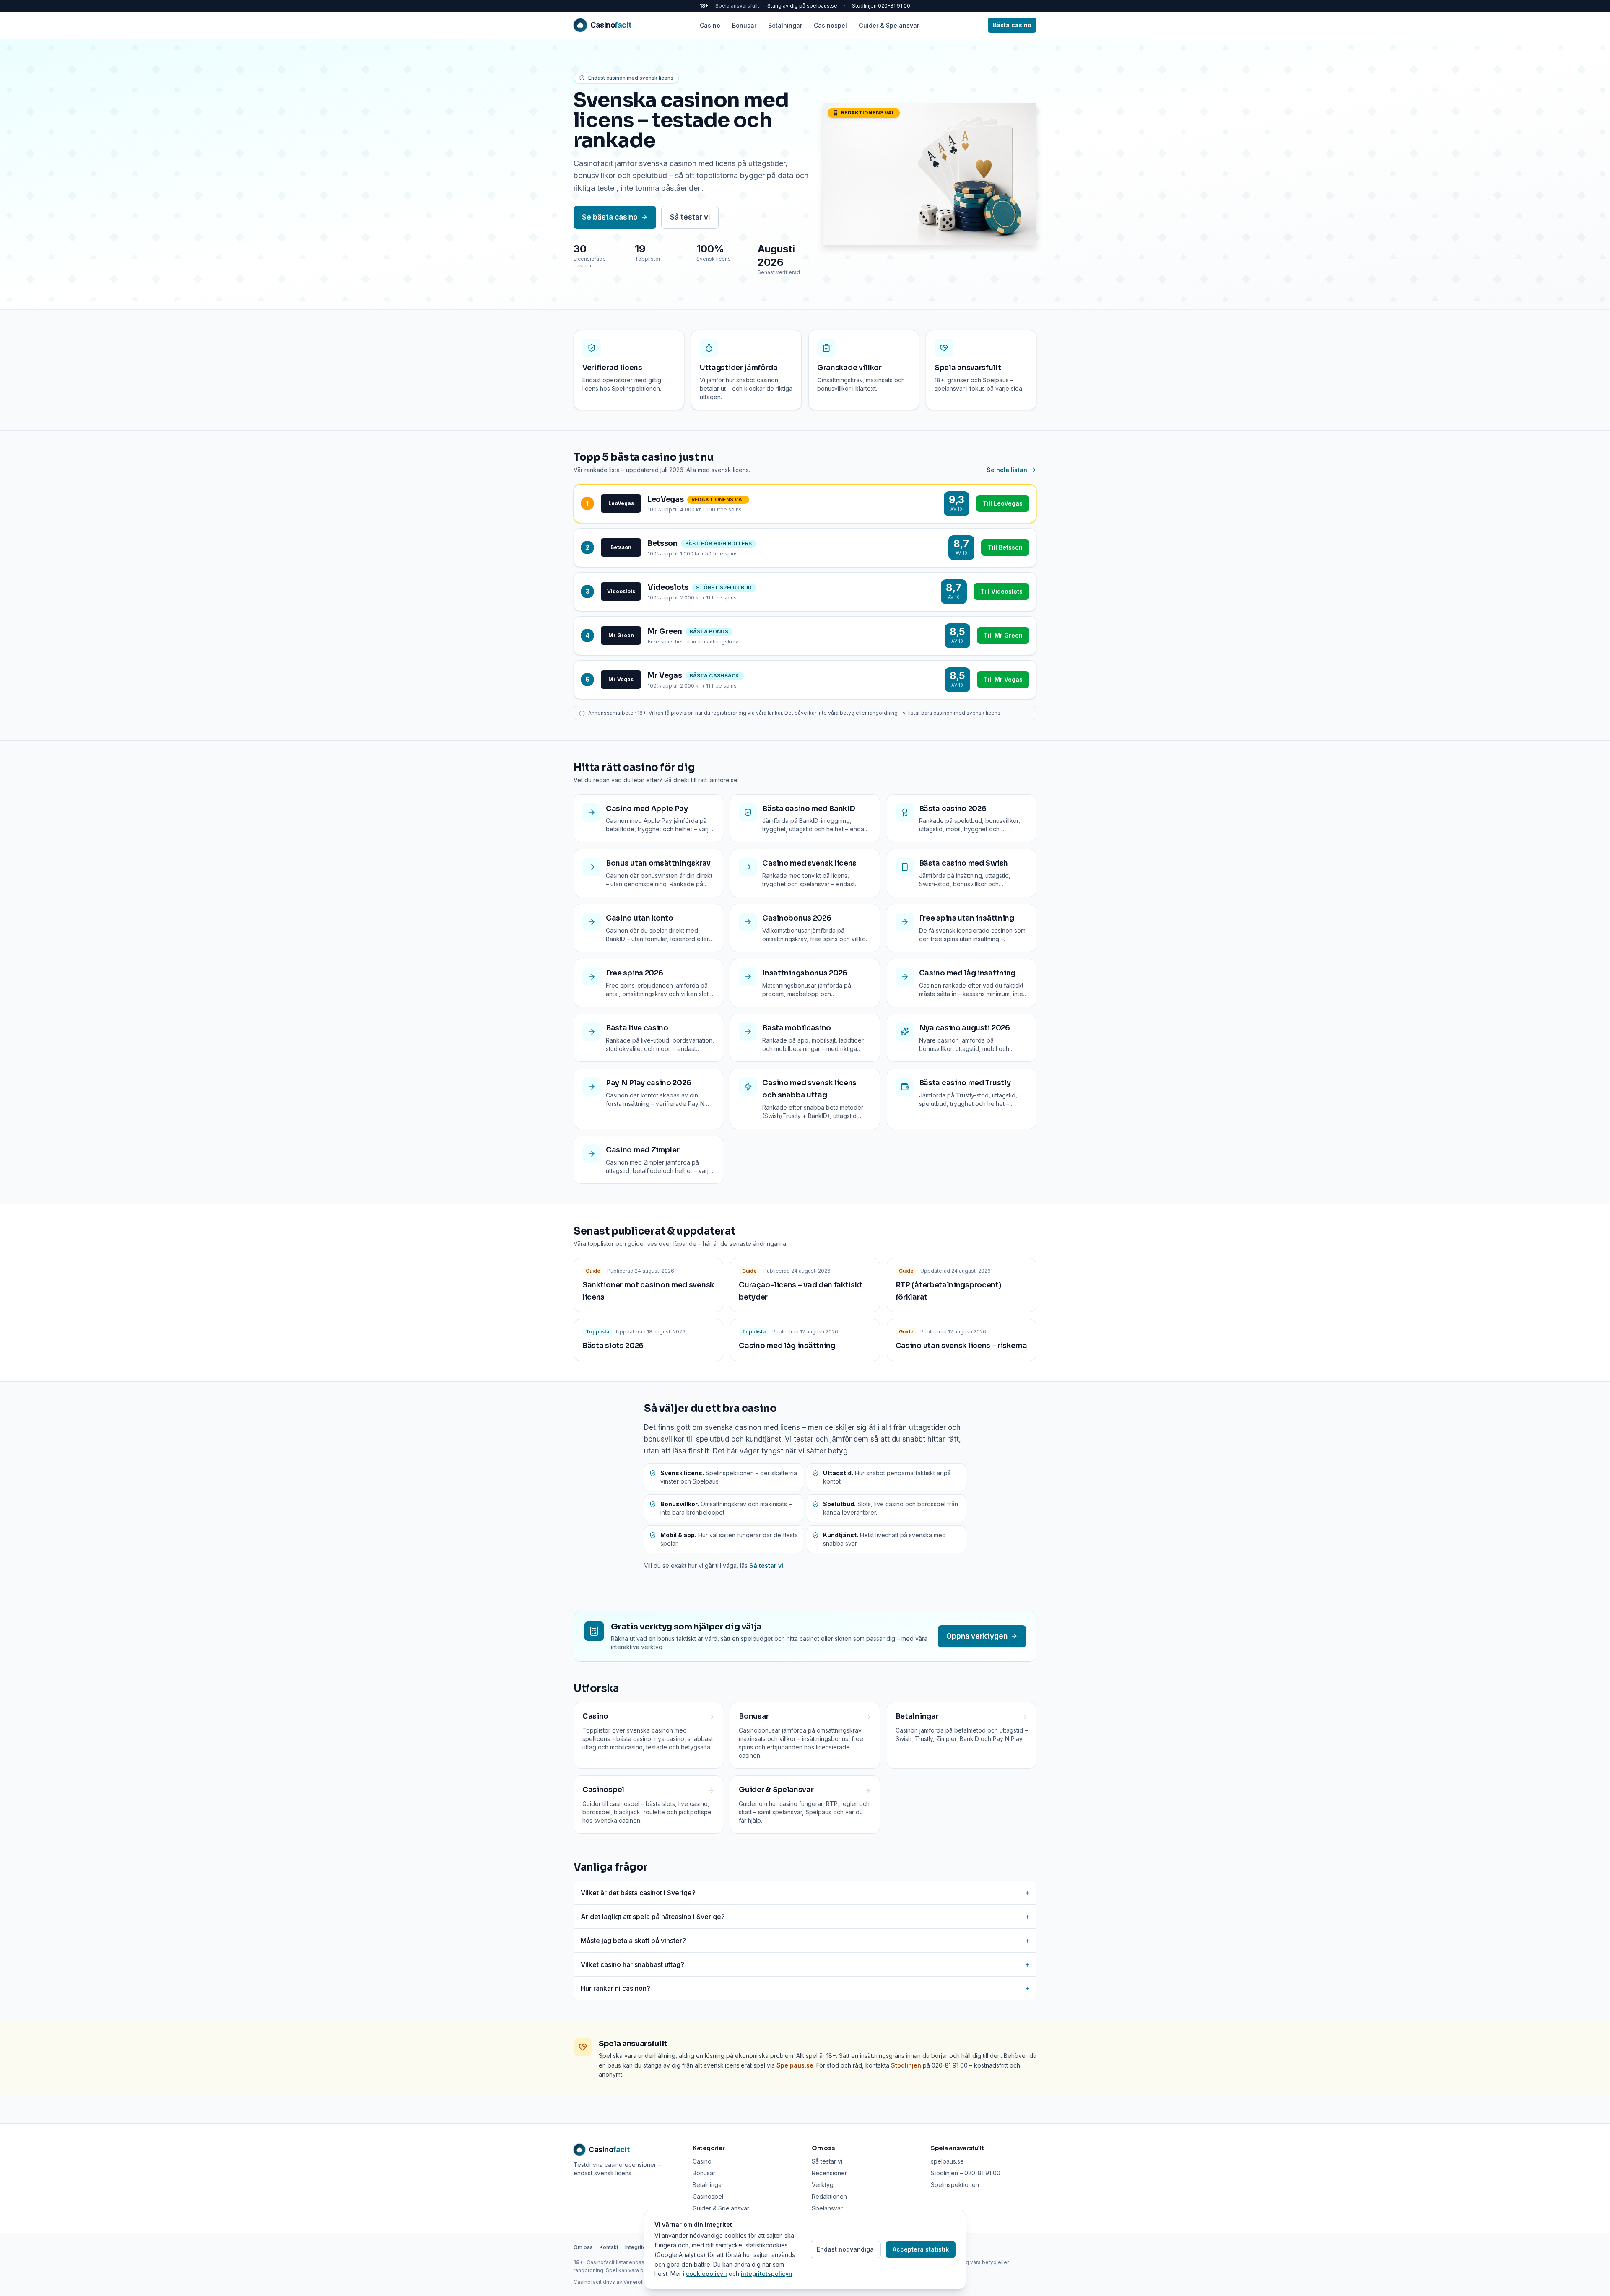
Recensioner (829, 2173)
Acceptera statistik (921, 2249)
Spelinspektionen (955, 2185)
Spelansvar (827, 2208)
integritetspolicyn (767, 2274)
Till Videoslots (1001, 591)
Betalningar (785, 25)
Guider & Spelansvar (889, 25)
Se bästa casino (610, 217)
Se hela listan (1007, 470)
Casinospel (830, 25)
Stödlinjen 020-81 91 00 (881, 6)
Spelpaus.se (795, 2065)
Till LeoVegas (1003, 503)
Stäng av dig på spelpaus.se (802, 6)
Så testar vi (690, 217)
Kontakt (609, 2247)
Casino (710, 25)
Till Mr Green (1003, 635)
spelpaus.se (947, 2161)
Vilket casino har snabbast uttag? (805, 1964)
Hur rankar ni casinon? (805, 1988)
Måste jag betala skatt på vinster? (805, 1941)
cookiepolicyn (706, 2274)
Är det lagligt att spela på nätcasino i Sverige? (805, 1917)
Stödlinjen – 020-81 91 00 (966, 2173)
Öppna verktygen (977, 1636)
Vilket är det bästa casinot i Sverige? (805, 1893)
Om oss (583, 2247)
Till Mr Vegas (1003, 679)
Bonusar (744, 25)
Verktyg (823, 2185)
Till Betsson (1005, 547)
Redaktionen (829, 2196)
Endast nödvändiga (845, 2249)
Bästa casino (1012, 25)
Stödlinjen (906, 2065)
